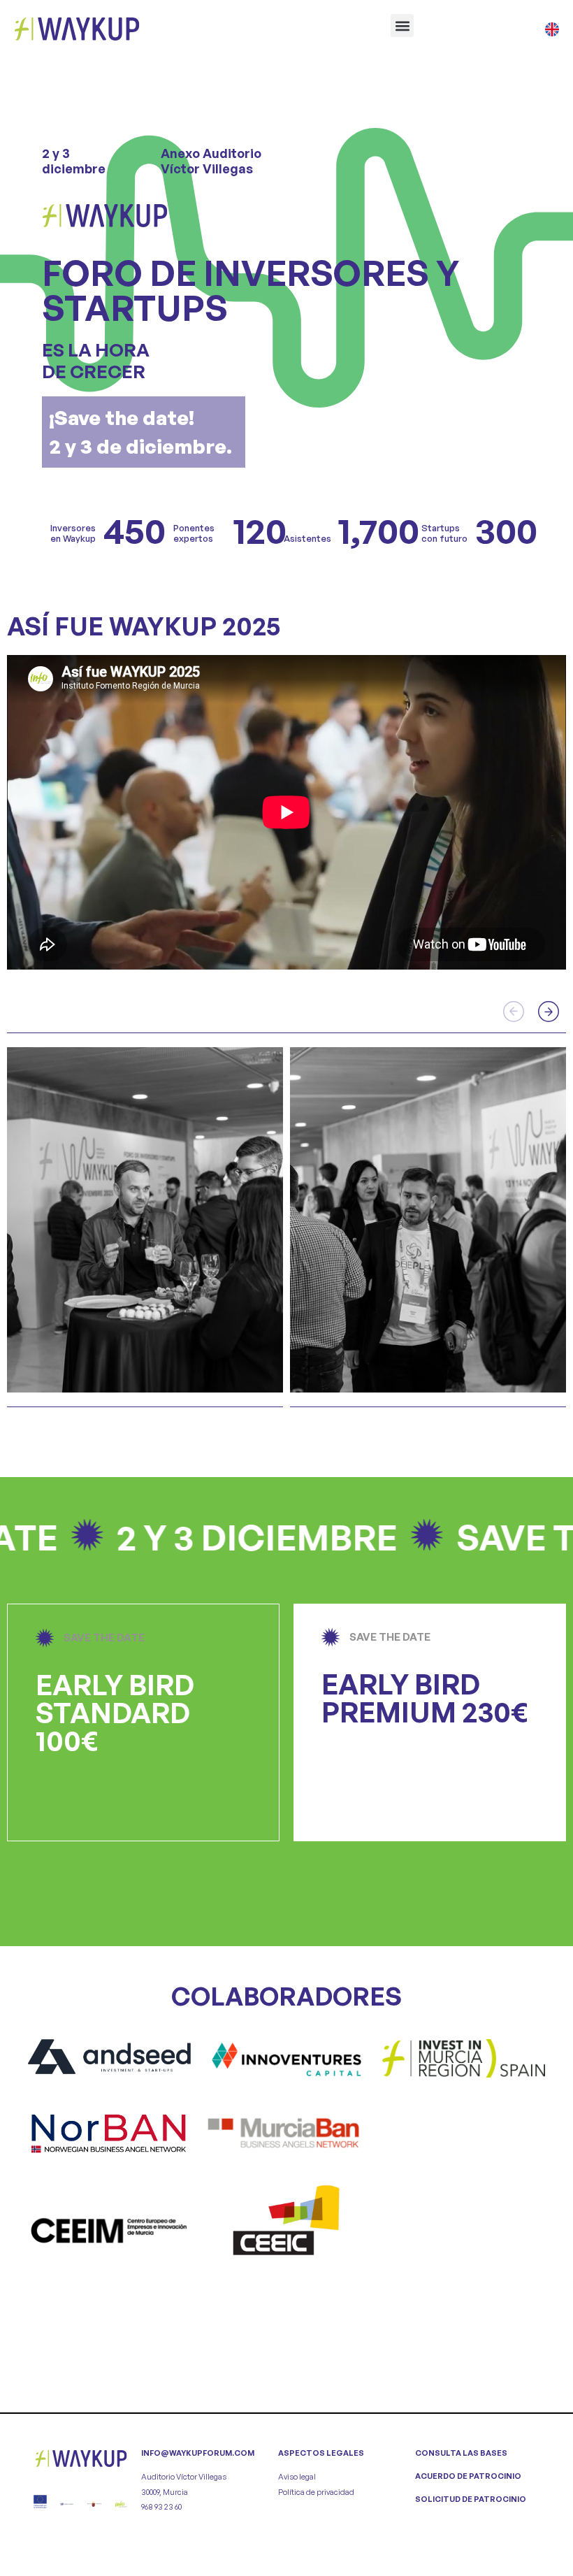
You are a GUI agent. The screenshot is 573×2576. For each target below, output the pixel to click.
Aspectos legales (321, 2453)
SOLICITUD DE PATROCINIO (471, 2499)
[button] (402, 26)
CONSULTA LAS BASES (461, 2453)
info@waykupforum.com (198, 2453)
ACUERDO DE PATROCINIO (468, 2476)
